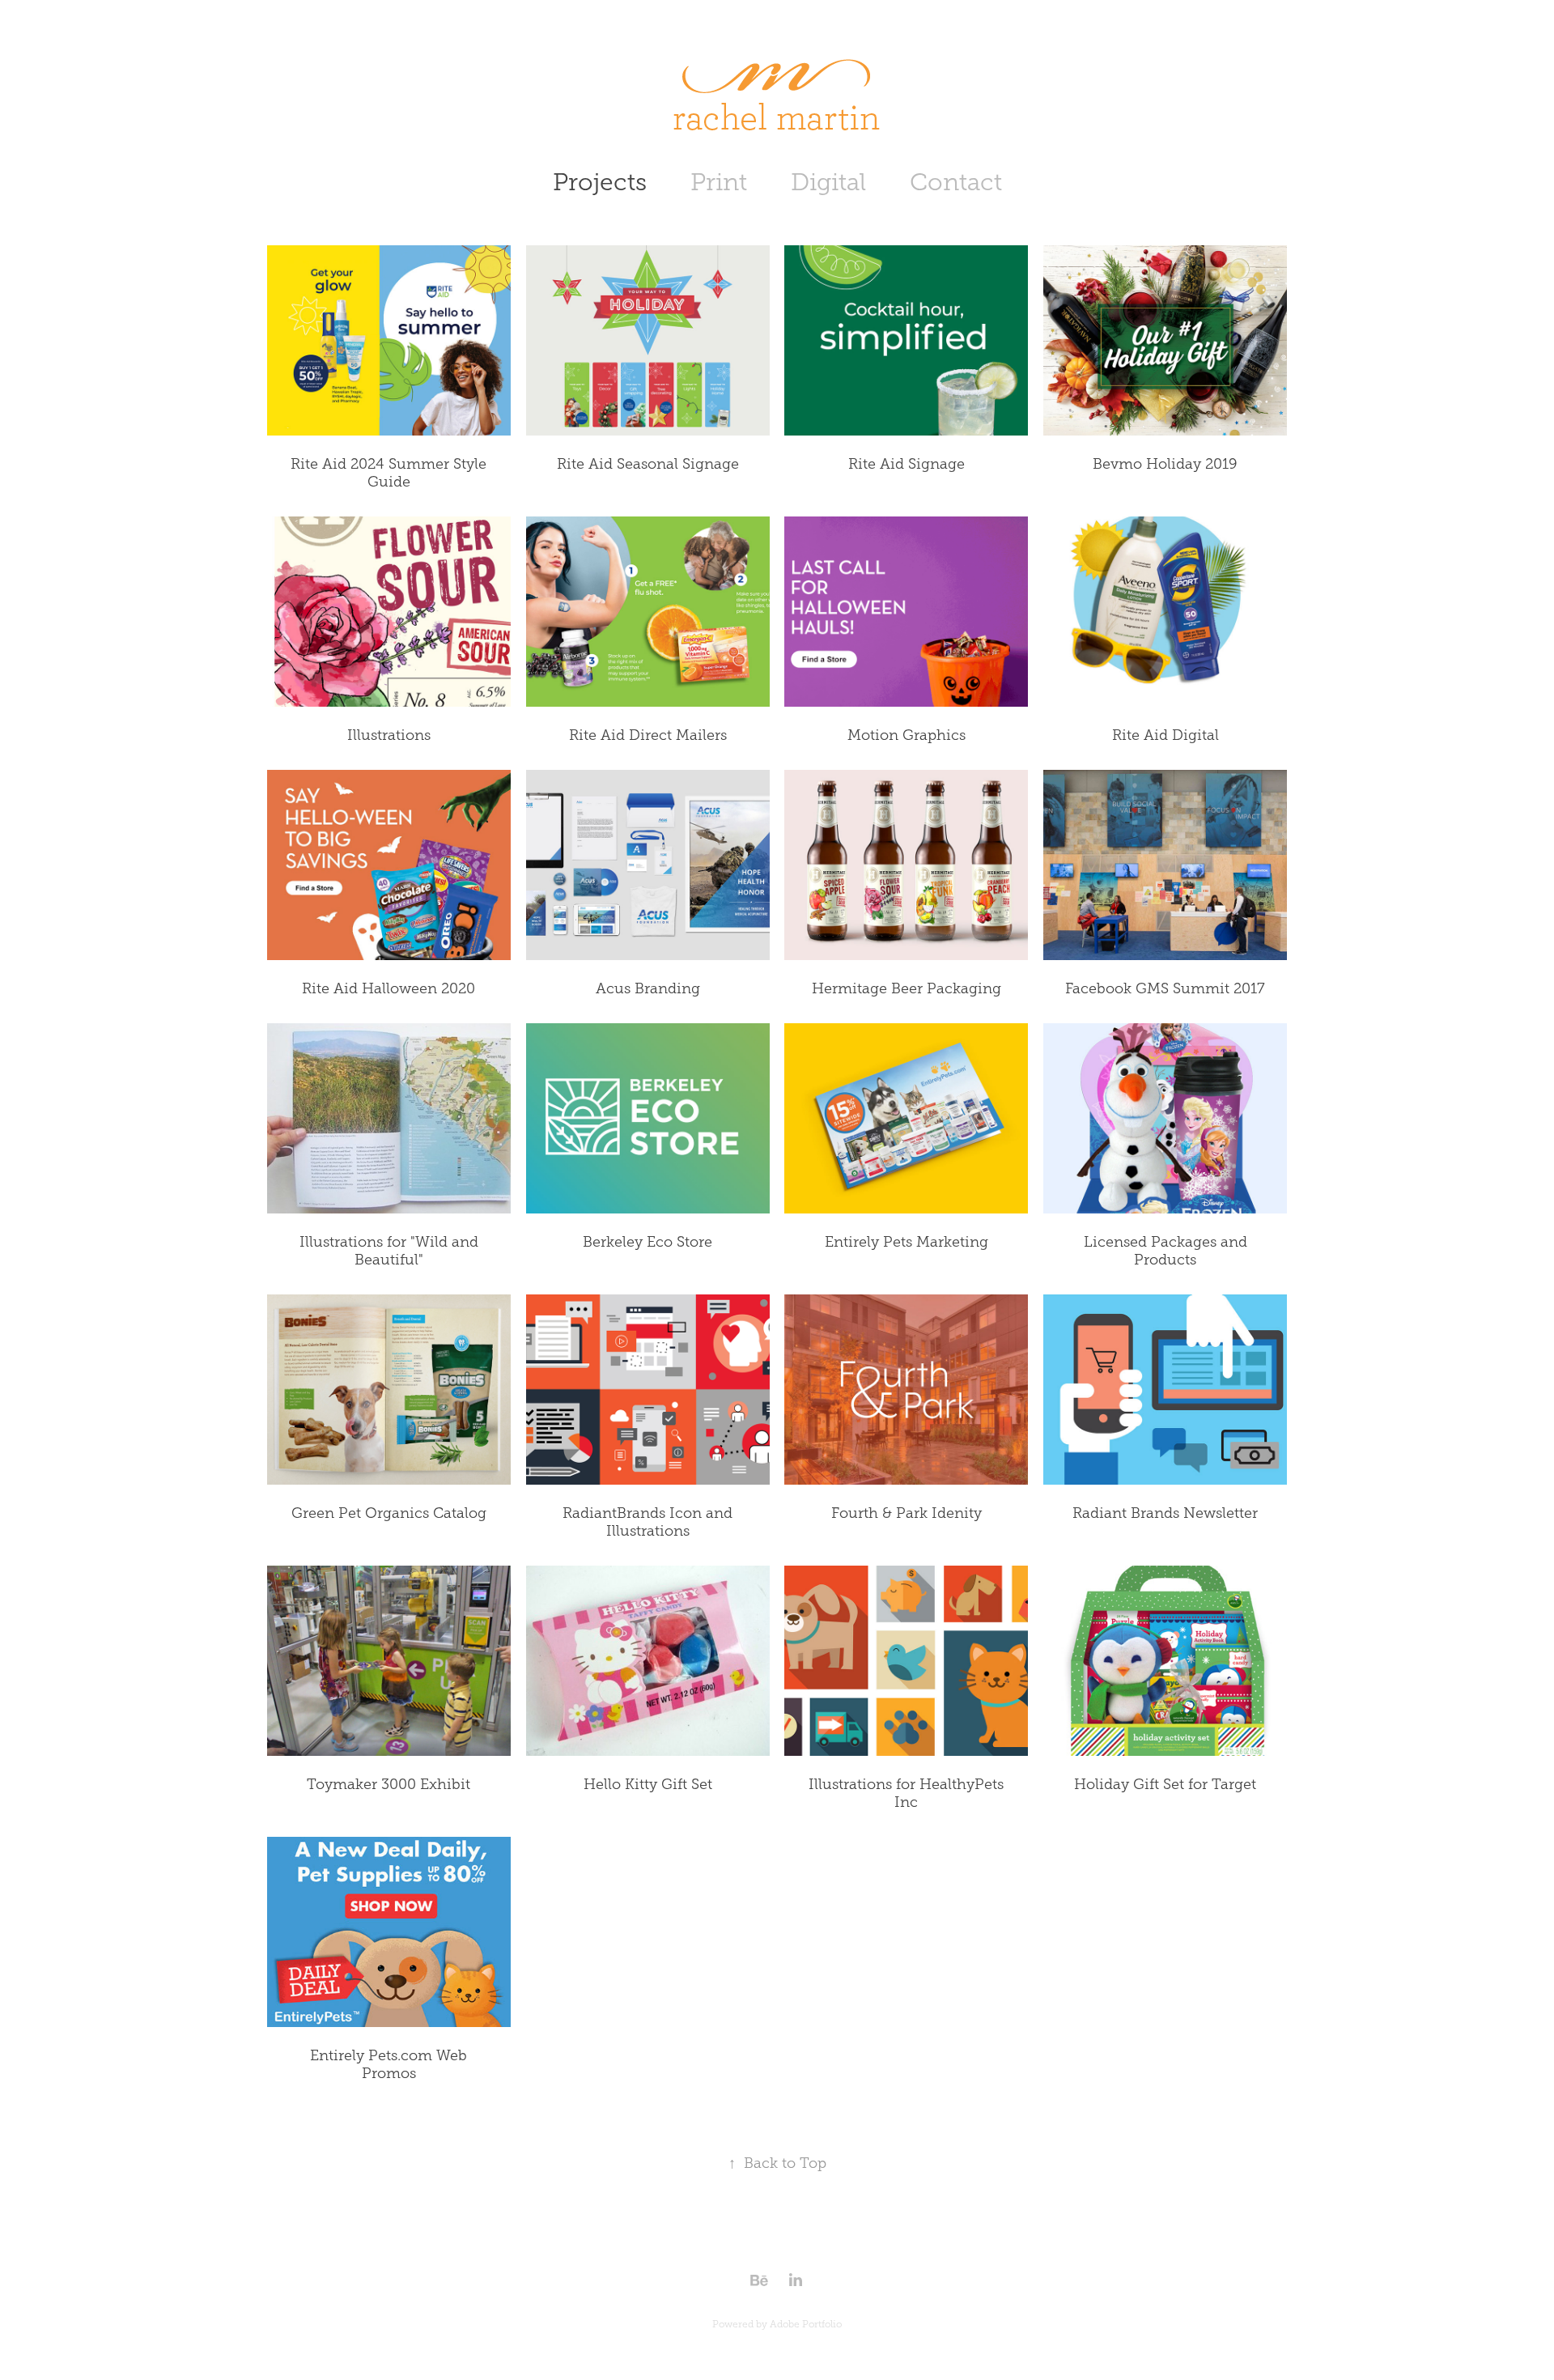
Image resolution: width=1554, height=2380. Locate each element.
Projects (600, 182)
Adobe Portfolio (806, 2324)
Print (719, 182)
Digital (828, 182)
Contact (956, 182)
